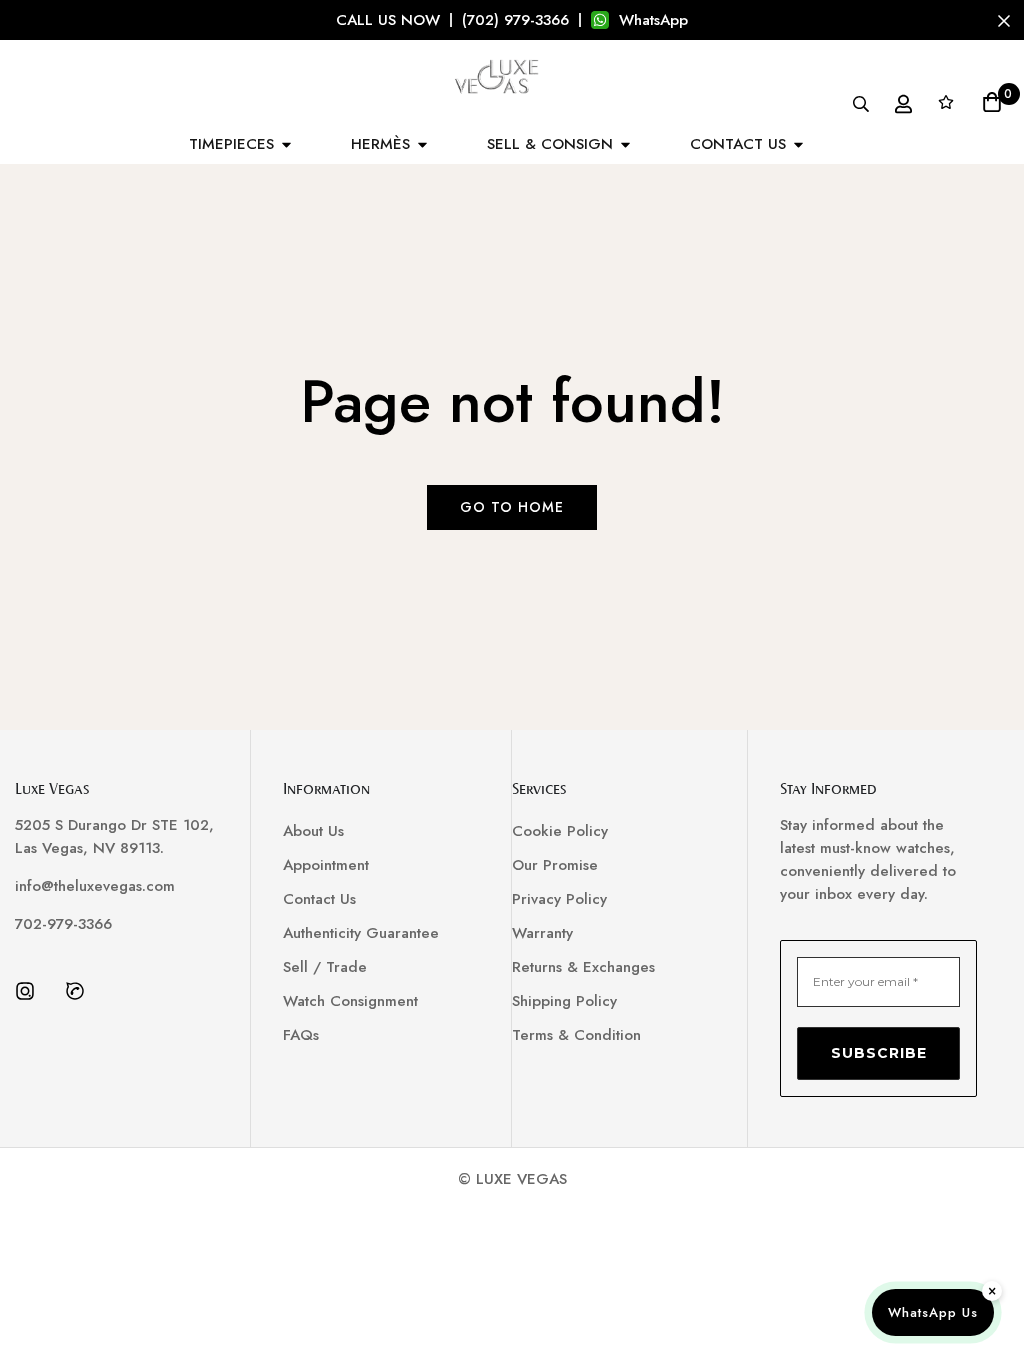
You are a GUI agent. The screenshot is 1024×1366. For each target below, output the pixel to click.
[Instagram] (25, 991)
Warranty (542, 933)
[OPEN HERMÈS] (422, 144)
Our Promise (555, 865)
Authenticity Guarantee (361, 933)
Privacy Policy (559, 899)
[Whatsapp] (75, 991)
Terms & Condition (576, 1035)
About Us (313, 831)
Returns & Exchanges (583, 967)
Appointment (326, 865)
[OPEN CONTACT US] (798, 144)
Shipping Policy (564, 1001)
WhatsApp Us (933, 1312)
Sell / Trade (325, 967)
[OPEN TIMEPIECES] (286, 144)
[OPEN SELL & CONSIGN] (625, 144)
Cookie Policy (560, 831)
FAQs (301, 1035)
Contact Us (319, 899)
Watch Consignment (350, 1001)
